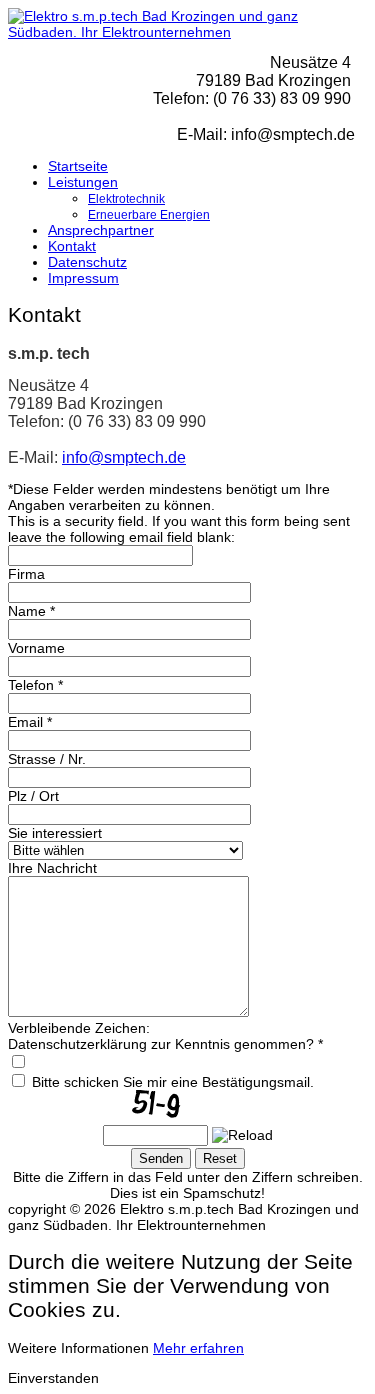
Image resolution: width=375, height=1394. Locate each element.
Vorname (36, 648)
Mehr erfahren (198, 1348)
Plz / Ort (33, 796)
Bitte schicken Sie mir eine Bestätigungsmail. (173, 1082)
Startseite (78, 166)
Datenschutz (87, 262)
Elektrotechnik (126, 199)
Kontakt (72, 246)
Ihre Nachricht (52, 868)
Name (31, 611)
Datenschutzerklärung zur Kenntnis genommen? (165, 1044)
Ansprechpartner (101, 230)
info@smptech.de (124, 457)
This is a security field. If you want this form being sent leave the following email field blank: (179, 529)
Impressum (83, 278)
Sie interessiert (55, 833)
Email (30, 722)
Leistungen (83, 182)
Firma (26, 574)
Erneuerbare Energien (149, 215)
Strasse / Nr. (47, 759)
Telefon (35, 685)
